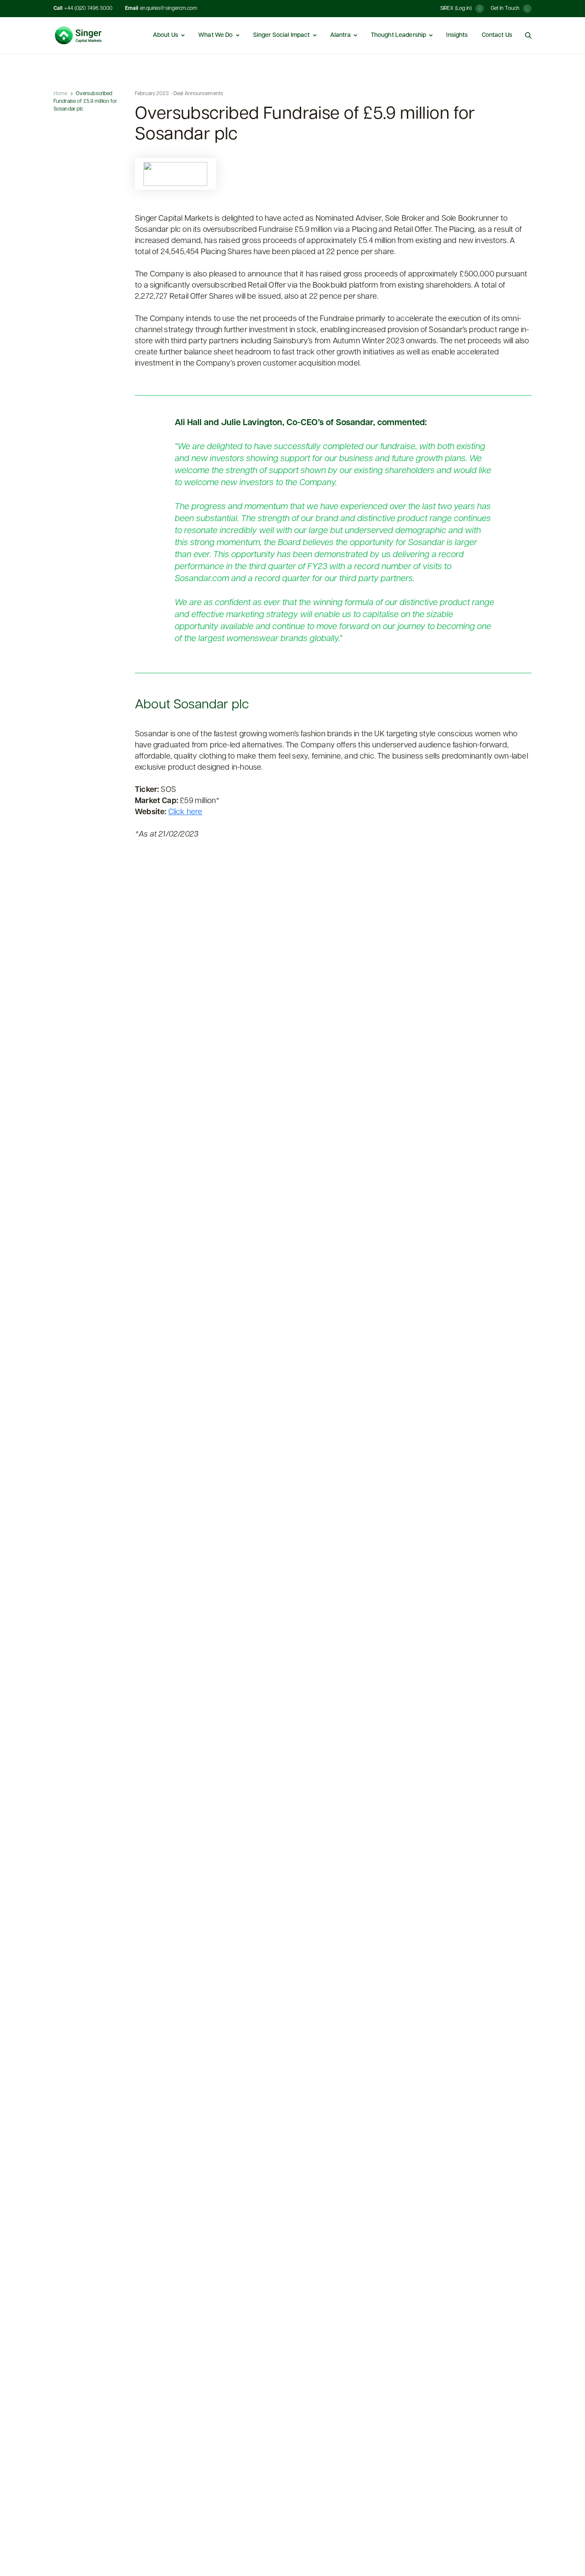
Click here (185, 813)
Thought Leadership (399, 35)
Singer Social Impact (282, 35)
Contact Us (497, 35)
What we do (216, 35)
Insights (457, 35)
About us (166, 35)
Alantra (341, 35)
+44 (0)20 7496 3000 (88, 9)
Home (60, 94)
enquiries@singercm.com (169, 9)
